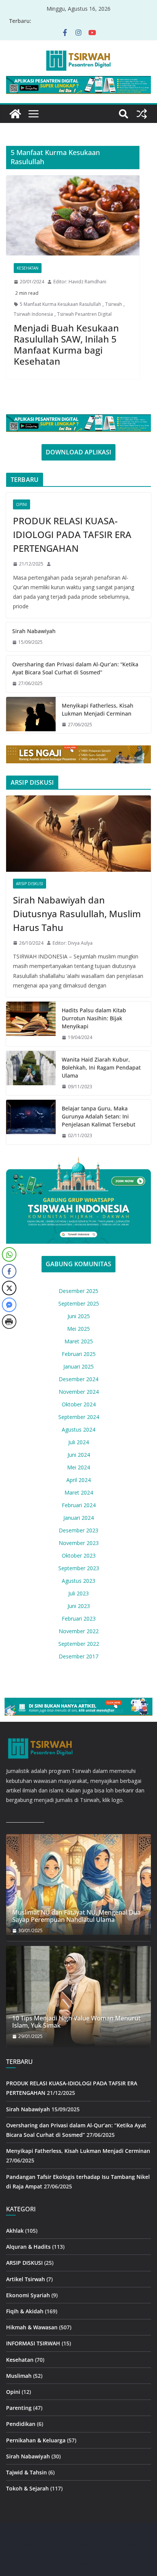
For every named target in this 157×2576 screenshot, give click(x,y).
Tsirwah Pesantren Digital (84, 314)
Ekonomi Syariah (28, 2295)
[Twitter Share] (9, 1288)
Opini (22, 504)
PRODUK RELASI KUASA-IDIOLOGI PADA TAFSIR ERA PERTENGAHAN (72, 534)
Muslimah (19, 2376)
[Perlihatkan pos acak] (142, 114)
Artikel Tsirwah (26, 2279)
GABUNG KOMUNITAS (78, 1264)
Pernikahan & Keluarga (36, 2440)
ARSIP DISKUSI (30, 884)
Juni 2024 (79, 1455)
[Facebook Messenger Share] (9, 1305)
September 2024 (79, 1417)
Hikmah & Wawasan (32, 2327)
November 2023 (79, 1543)
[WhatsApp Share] (9, 1254)
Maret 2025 (79, 1341)
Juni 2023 (79, 1606)
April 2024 (78, 1480)
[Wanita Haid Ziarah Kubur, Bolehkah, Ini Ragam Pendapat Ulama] (31, 1073)
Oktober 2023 (79, 1555)
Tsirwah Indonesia (33, 314)
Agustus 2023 (78, 1581)
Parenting (19, 2408)
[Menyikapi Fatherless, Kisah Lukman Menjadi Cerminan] (31, 715)
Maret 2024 (79, 1492)
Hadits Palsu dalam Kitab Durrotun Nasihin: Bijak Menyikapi (94, 1018)
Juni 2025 (79, 1316)
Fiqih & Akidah (25, 2311)
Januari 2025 (78, 1366)
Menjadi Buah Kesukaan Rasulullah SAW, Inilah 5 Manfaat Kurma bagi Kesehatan (66, 344)
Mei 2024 (78, 1467)
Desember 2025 (78, 1291)
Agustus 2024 (78, 1429)
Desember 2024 (78, 1379)
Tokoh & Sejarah (27, 2488)
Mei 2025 (78, 1329)
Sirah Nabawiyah (34, 631)
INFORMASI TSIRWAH (33, 2343)
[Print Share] (9, 1322)
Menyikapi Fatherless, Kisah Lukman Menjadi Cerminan (98, 709)
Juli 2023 (78, 1593)
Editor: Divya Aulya (73, 943)
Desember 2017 (78, 1656)
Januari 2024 (78, 1518)
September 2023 (79, 1568)
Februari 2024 (79, 1505)
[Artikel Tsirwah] (15, 114)
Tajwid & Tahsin (26, 2472)
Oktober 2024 (79, 1404)
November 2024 (79, 1392)
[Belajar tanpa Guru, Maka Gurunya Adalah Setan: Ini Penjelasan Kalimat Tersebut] (31, 1122)
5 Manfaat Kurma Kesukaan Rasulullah (60, 304)
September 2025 (79, 1303)
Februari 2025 (79, 1354)
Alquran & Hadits (28, 2247)
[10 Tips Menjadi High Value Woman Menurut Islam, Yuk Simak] (78, 1996)
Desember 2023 (78, 1530)
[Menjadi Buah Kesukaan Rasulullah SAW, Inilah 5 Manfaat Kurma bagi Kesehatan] (73, 215)
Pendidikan (21, 2424)
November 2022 (79, 1631)
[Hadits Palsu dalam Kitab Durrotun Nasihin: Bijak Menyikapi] (31, 1024)
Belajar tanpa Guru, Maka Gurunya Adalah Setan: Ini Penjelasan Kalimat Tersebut (99, 1116)
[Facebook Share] (9, 1271)
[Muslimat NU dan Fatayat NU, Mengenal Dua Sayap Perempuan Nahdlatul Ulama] (78, 1884)
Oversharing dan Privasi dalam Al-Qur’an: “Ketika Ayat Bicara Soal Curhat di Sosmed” (75, 668)
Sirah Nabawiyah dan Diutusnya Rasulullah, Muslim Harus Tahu (77, 914)
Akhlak (15, 2231)
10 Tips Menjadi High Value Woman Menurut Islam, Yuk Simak (76, 2022)
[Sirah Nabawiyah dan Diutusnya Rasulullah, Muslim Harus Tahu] (78, 834)
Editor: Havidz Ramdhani (80, 282)
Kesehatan (28, 268)
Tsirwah (114, 304)
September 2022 (79, 1644)
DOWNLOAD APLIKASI (78, 452)
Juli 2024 (78, 1442)
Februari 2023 (79, 1618)
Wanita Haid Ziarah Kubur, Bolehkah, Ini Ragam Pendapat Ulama (101, 1067)
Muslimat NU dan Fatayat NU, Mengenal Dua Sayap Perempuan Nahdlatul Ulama (76, 1916)
